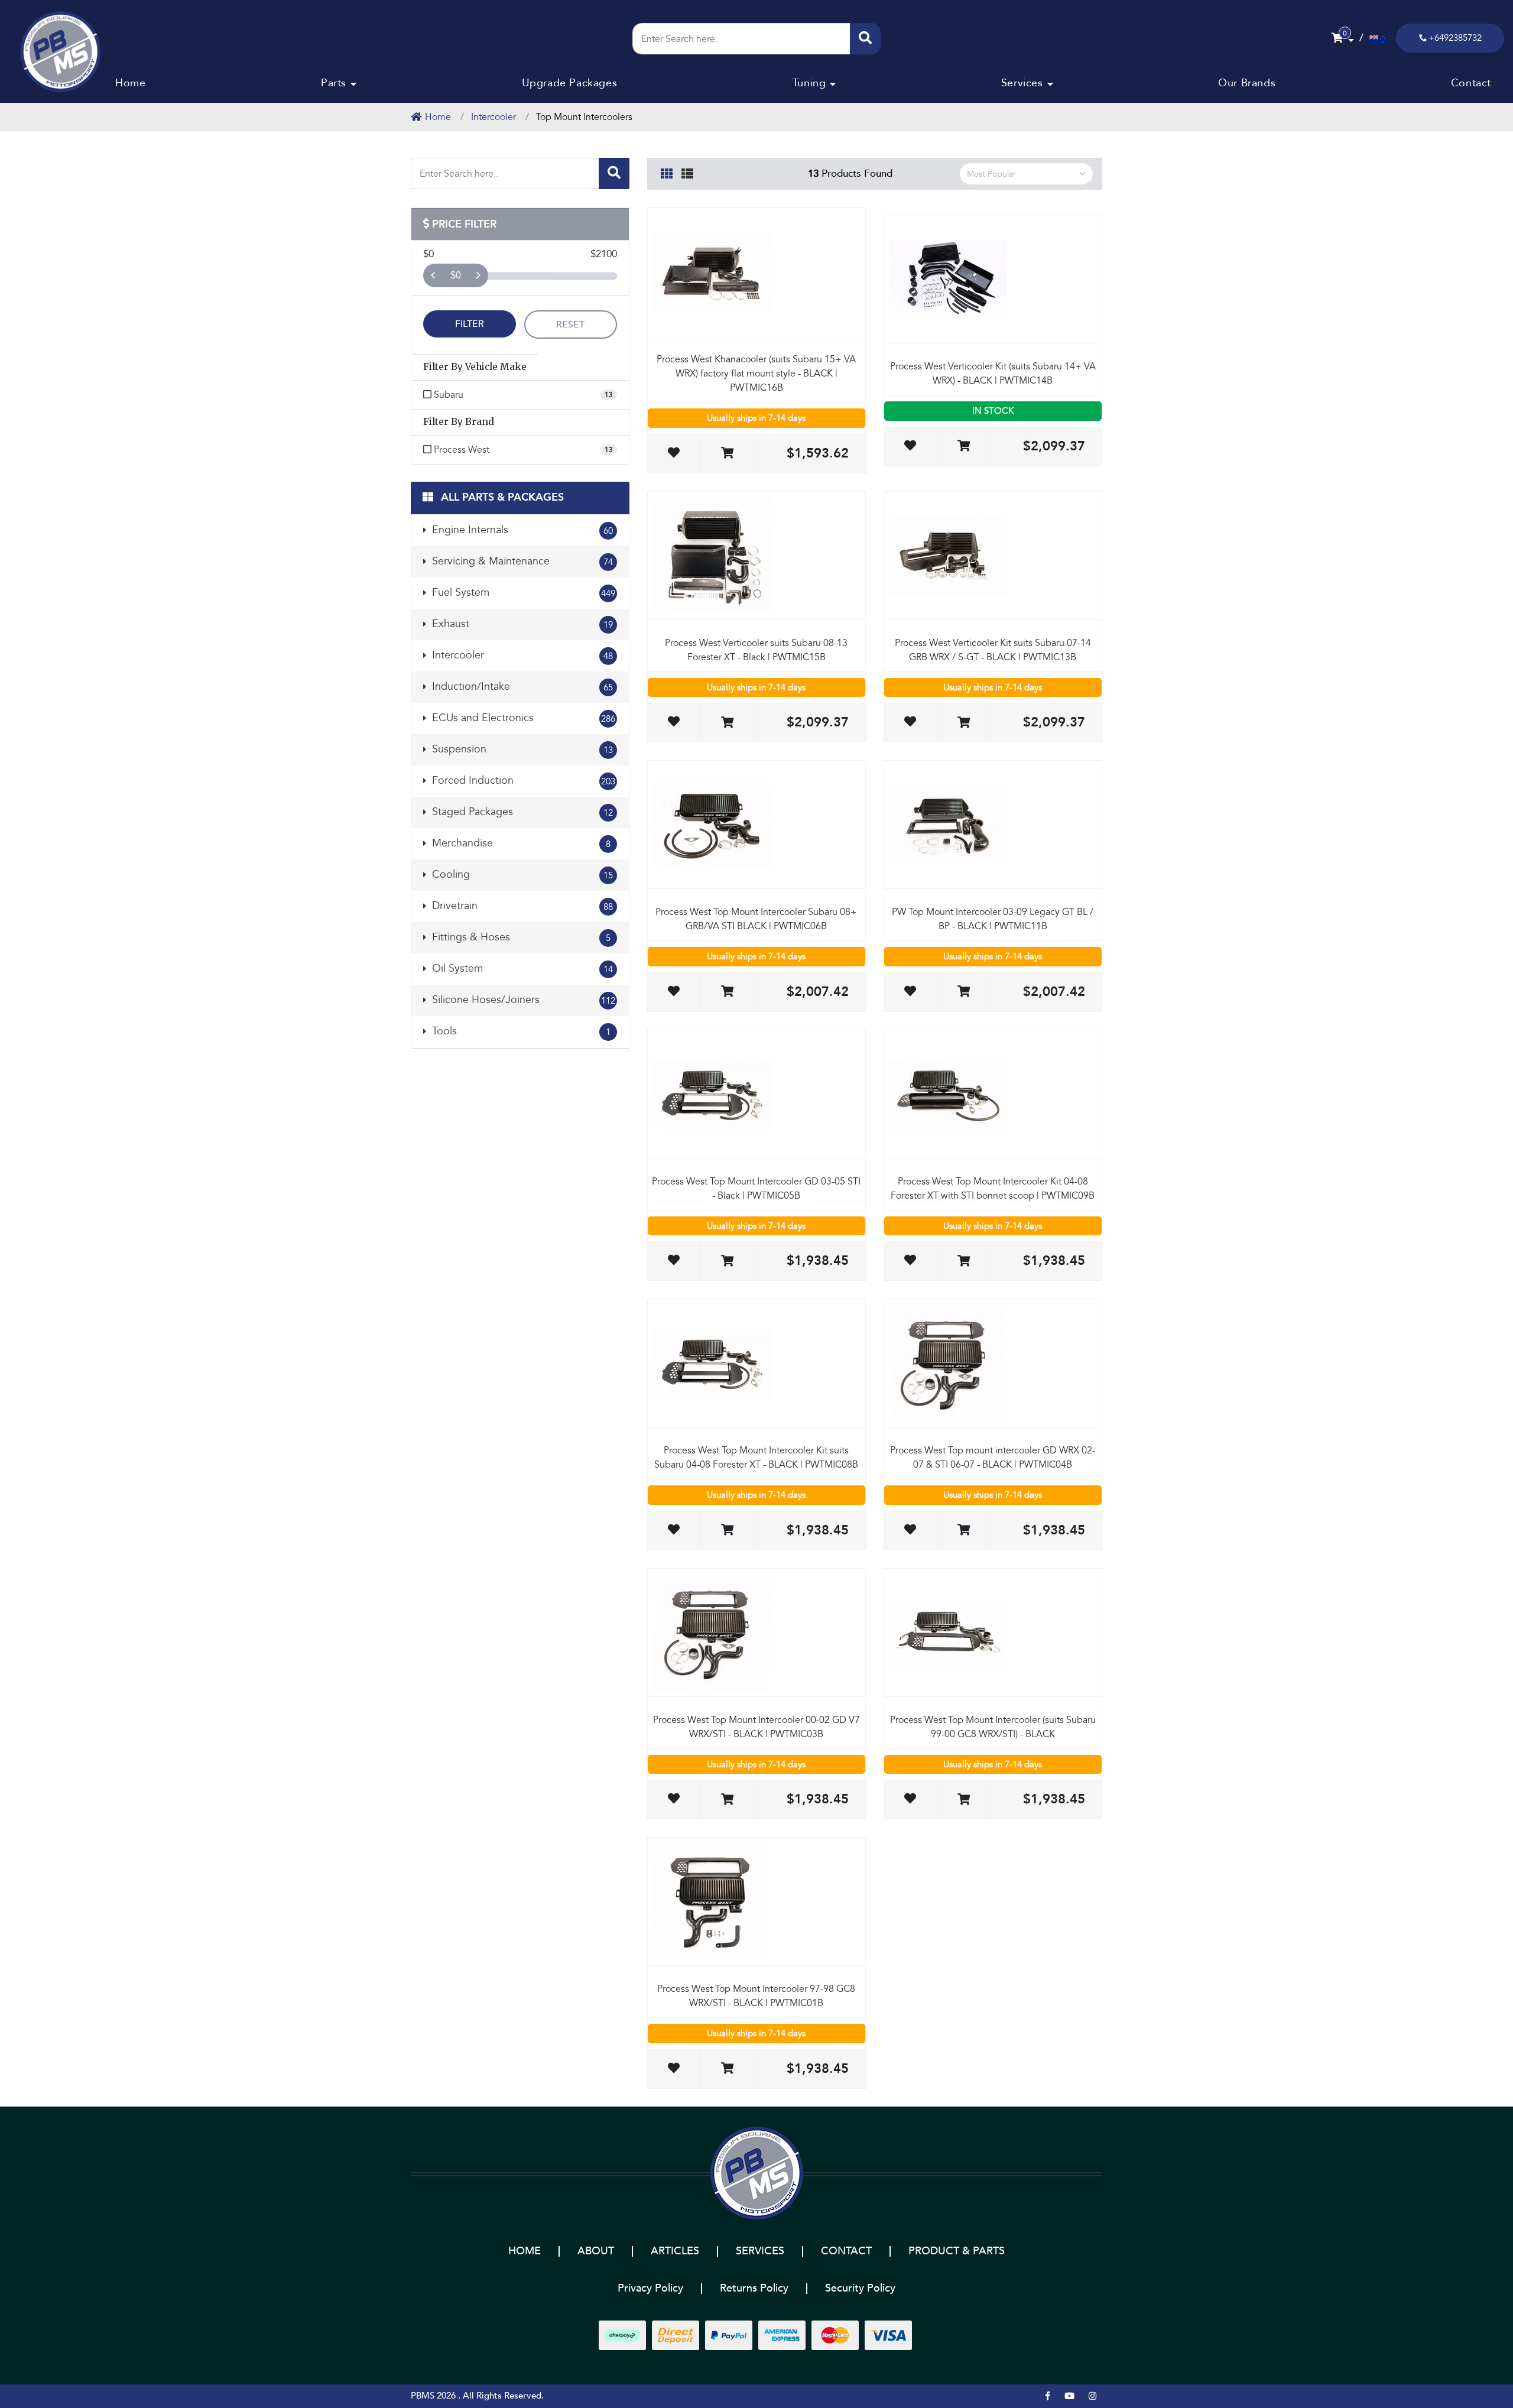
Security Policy (860, 2288)
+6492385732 (1455, 38)
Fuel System (522, 593)
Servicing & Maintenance (521, 561)
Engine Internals (521, 530)
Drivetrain (521, 906)
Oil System (521, 968)
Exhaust (521, 624)
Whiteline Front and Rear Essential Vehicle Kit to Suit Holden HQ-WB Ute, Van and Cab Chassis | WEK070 (90, 2354)
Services (1022, 83)
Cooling (521, 874)
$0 (456, 275)
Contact (1471, 83)
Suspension (521, 749)
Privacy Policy (650, 2288)
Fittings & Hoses (520, 937)
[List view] (687, 172)
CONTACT (846, 2251)
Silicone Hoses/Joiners (522, 1000)
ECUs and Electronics (522, 718)
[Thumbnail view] (667, 172)
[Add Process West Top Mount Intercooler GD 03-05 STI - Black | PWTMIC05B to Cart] (727, 1262)
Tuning (809, 83)
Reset (570, 324)
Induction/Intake (521, 687)
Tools (520, 1031)
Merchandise (520, 843)
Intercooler (521, 655)
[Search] (865, 39)
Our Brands (1247, 83)
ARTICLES (675, 2251)
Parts (334, 83)
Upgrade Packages (570, 83)
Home (130, 83)
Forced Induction (522, 781)
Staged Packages (521, 812)
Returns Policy (754, 2288)
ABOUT (596, 2251)
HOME (525, 2251)
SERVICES (760, 2251)
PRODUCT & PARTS (957, 2251)
